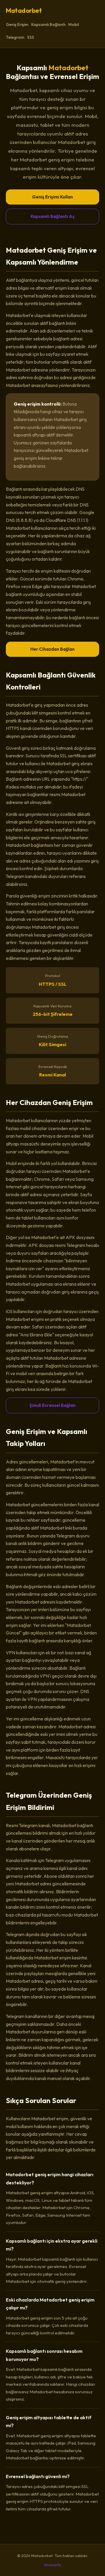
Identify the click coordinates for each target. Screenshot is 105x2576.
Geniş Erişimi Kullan (52, 197)
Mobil (73, 24)
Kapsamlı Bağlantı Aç (53, 216)
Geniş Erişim (17, 24)
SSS (31, 37)
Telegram (15, 37)
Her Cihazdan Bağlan (52, 649)
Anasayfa (52, 2565)
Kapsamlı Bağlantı (48, 24)
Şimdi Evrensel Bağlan (52, 1405)
